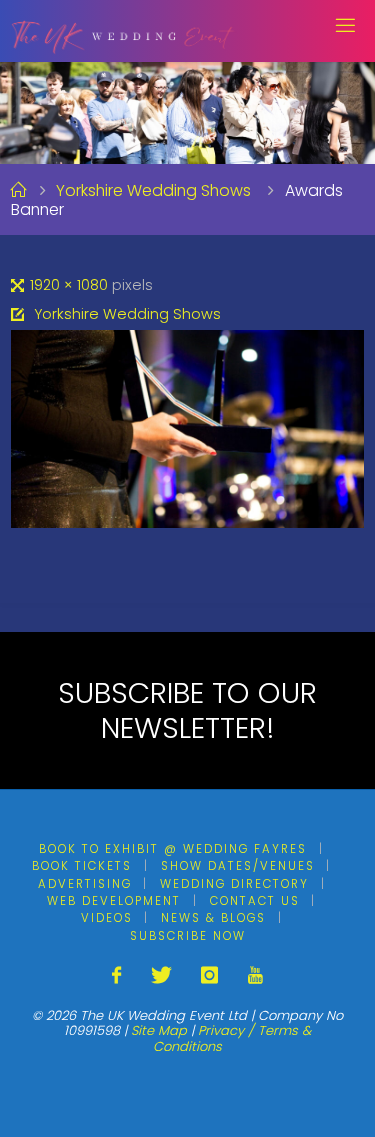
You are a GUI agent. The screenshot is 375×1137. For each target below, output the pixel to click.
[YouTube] (254, 975)
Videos (107, 918)
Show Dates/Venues (238, 866)
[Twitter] (161, 975)
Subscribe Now (188, 936)
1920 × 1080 (71, 285)
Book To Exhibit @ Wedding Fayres (173, 849)
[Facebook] (116, 975)
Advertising (85, 884)
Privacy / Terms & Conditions (232, 1038)
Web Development (114, 901)
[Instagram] (209, 975)
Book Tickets (82, 866)
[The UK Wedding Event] (123, 31)
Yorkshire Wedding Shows (153, 190)
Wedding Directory (234, 884)
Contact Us (255, 901)
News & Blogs (213, 918)
